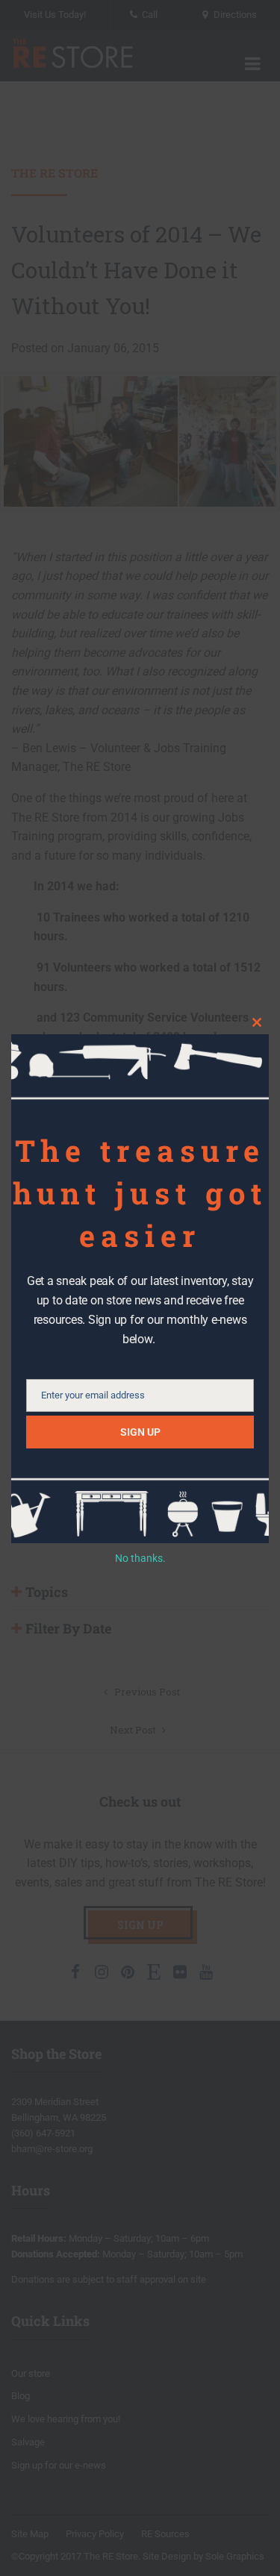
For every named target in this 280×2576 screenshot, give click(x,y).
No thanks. (140, 1558)
